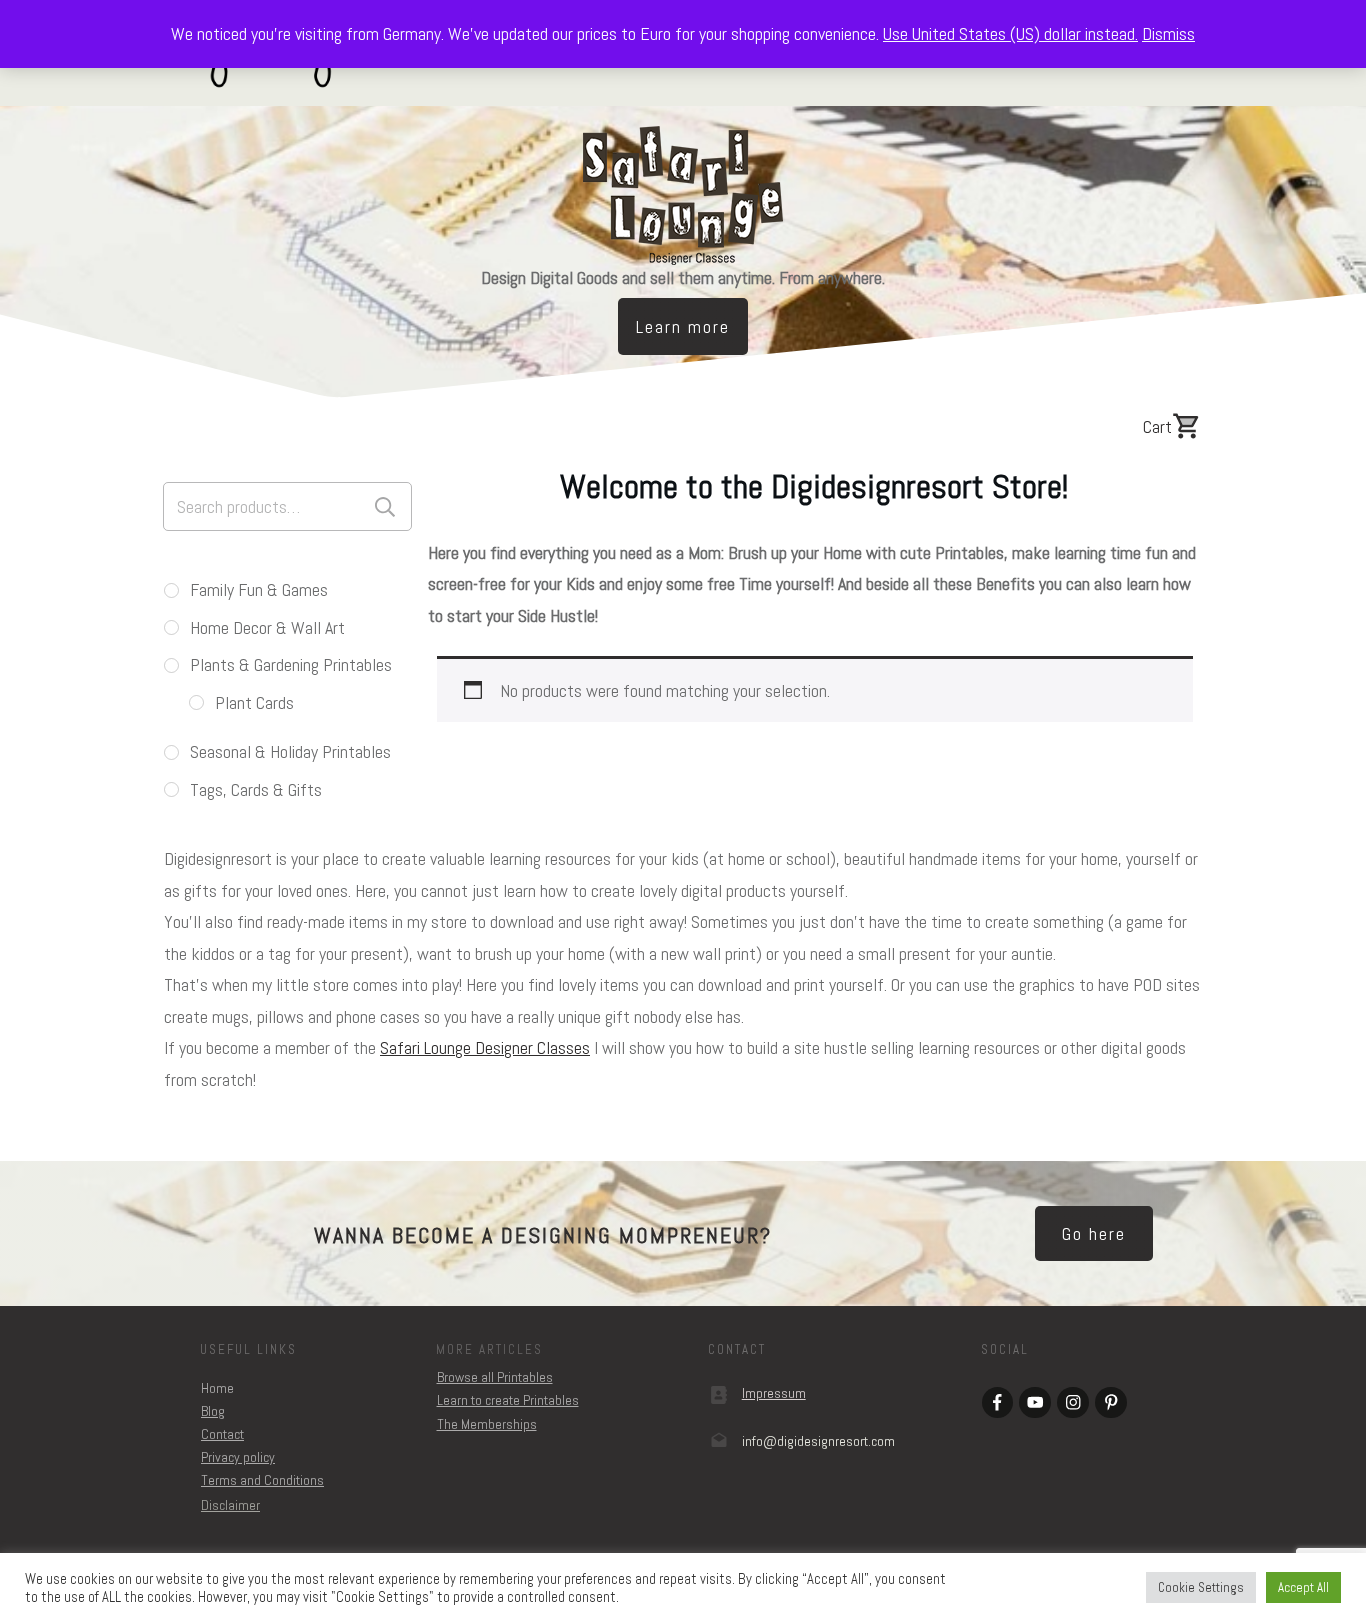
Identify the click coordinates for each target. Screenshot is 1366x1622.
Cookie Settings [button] (1201, 1587)
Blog (213, 1411)
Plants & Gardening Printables (291, 664)
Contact (222, 1434)
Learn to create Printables (508, 1400)
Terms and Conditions (262, 1480)
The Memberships (487, 1424)
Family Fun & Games (259, 589)
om (818, 1441)
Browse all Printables (495, 1377)
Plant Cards (254, 702)
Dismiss (1168, 33)
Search (385, 506)
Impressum (774, 1393)
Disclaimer (230, 1505)
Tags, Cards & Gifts (256, 789)
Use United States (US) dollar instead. (1010, 33)
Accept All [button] (1303, 1587)
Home (217, 1388)
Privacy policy (238, 1457)
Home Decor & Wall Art (267, 627)
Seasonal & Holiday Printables (290, 751)
